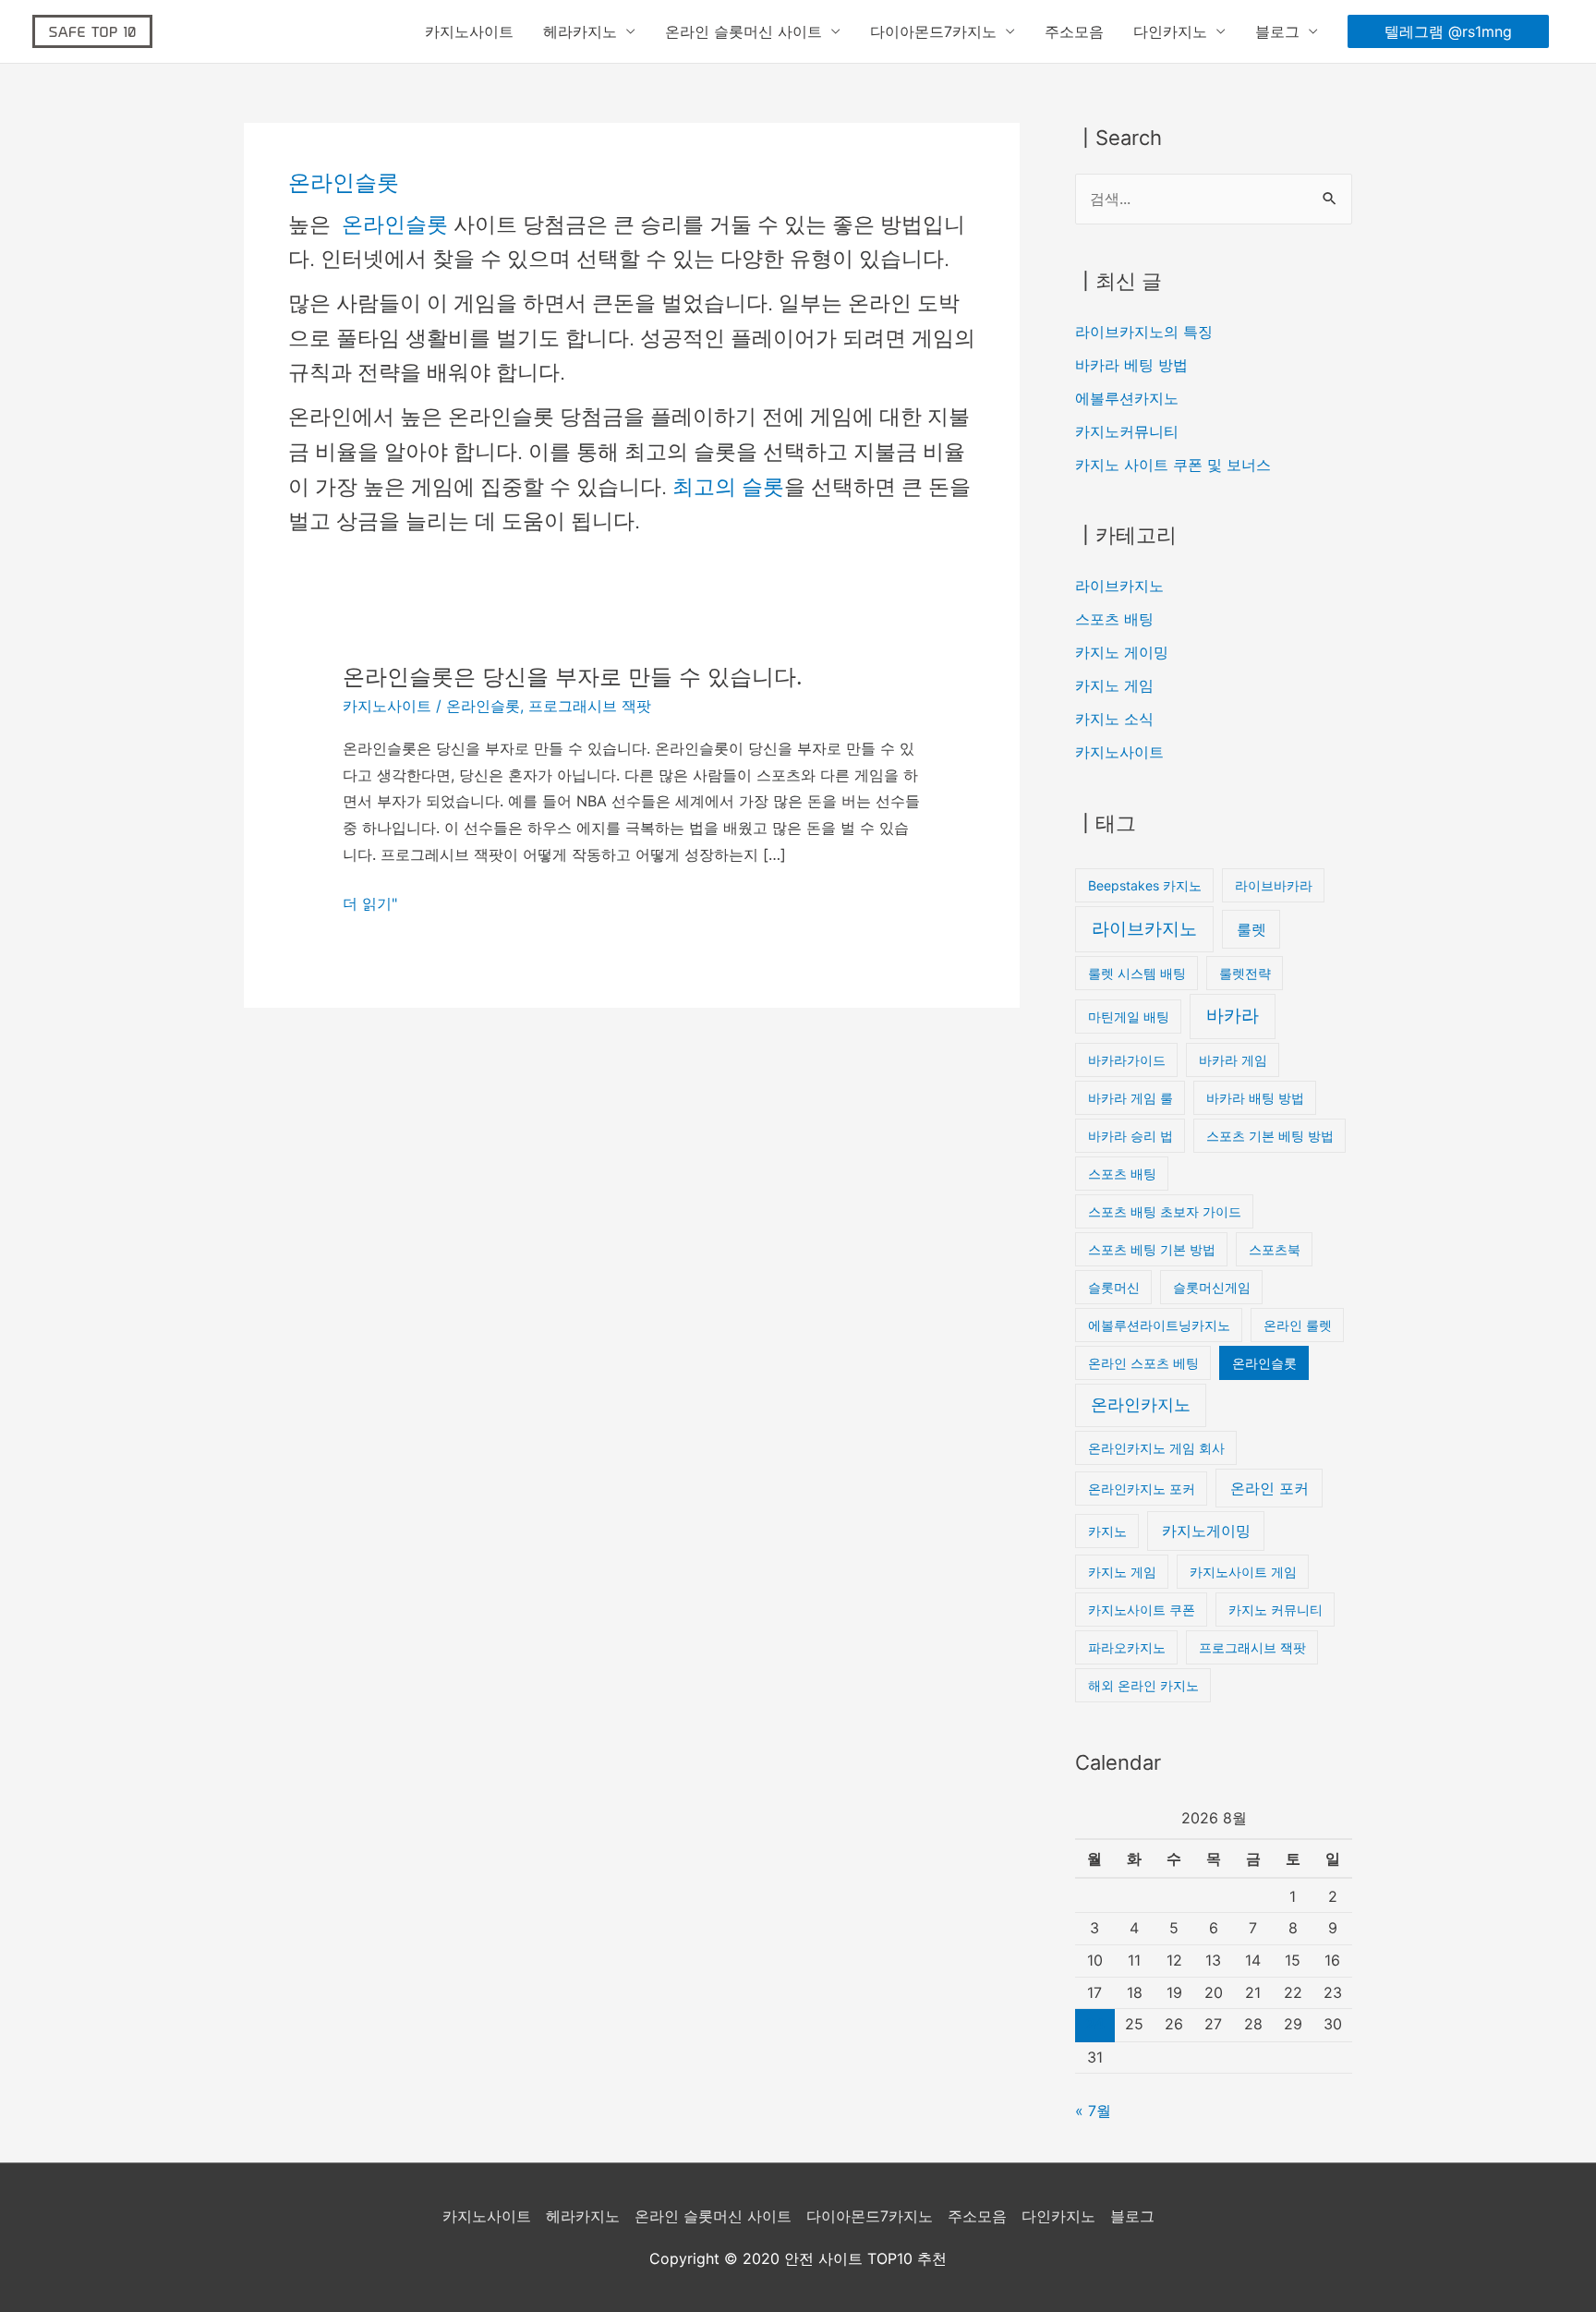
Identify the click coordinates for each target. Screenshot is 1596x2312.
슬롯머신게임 (1212, 1287)
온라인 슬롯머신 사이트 (744, 31)
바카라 (1233, 1016)
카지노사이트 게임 (1243, 1572)
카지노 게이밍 (1122, 652)
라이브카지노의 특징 (1144, 332)
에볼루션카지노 (1127, 398)
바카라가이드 (1127, 1060)
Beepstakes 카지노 (1145, 885)
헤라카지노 (580, 31)
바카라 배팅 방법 (1255, 1098)
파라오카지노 (1127, 1647)
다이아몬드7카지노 (933, 31)
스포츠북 (1275, 1249)
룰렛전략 (1245, 973)
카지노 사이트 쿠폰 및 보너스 (1173, 465)
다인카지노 (1170, 31)
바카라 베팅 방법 (1131, 365)
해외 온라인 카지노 (1143, 1685)
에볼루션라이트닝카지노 (1159, 1325)
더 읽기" (370, 904)
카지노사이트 (469, 31)
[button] (1448, 31)
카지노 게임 (1114, 685)
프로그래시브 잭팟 (590, 706)
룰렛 (1251, 929)
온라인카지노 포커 (1142, 1489)
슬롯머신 (1114, 1287)
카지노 (1107, 1531)
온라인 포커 (1270, 1488)
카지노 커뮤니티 (1276, 1610)
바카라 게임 (1233, 1060)
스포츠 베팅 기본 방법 (1152, 1249)
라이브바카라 (1274, 885)
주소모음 (1074, 31)
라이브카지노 (1119, 586)
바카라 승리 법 (1130, 1136)
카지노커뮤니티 (1127, 431)
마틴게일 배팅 (1129, 1017)
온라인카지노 (1141, 1404)
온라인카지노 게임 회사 (1156, 1448)
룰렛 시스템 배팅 (1137, 973)
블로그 (1277, 31)
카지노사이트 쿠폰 (1142, 1610)
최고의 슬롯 (728, 487)
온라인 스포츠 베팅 (1143, 1363)
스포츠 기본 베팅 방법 (1270, 1136)
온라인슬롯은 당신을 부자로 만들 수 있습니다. (573, 677)
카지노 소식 (1114, 719)
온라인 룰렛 (1298, 1325)
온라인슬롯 (398, 224)
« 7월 (1093, 2111)
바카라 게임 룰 (1130, 1098)
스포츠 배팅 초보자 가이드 (1165, 1211)
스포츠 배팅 (1114, 619)
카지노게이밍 (1206, 1531)
